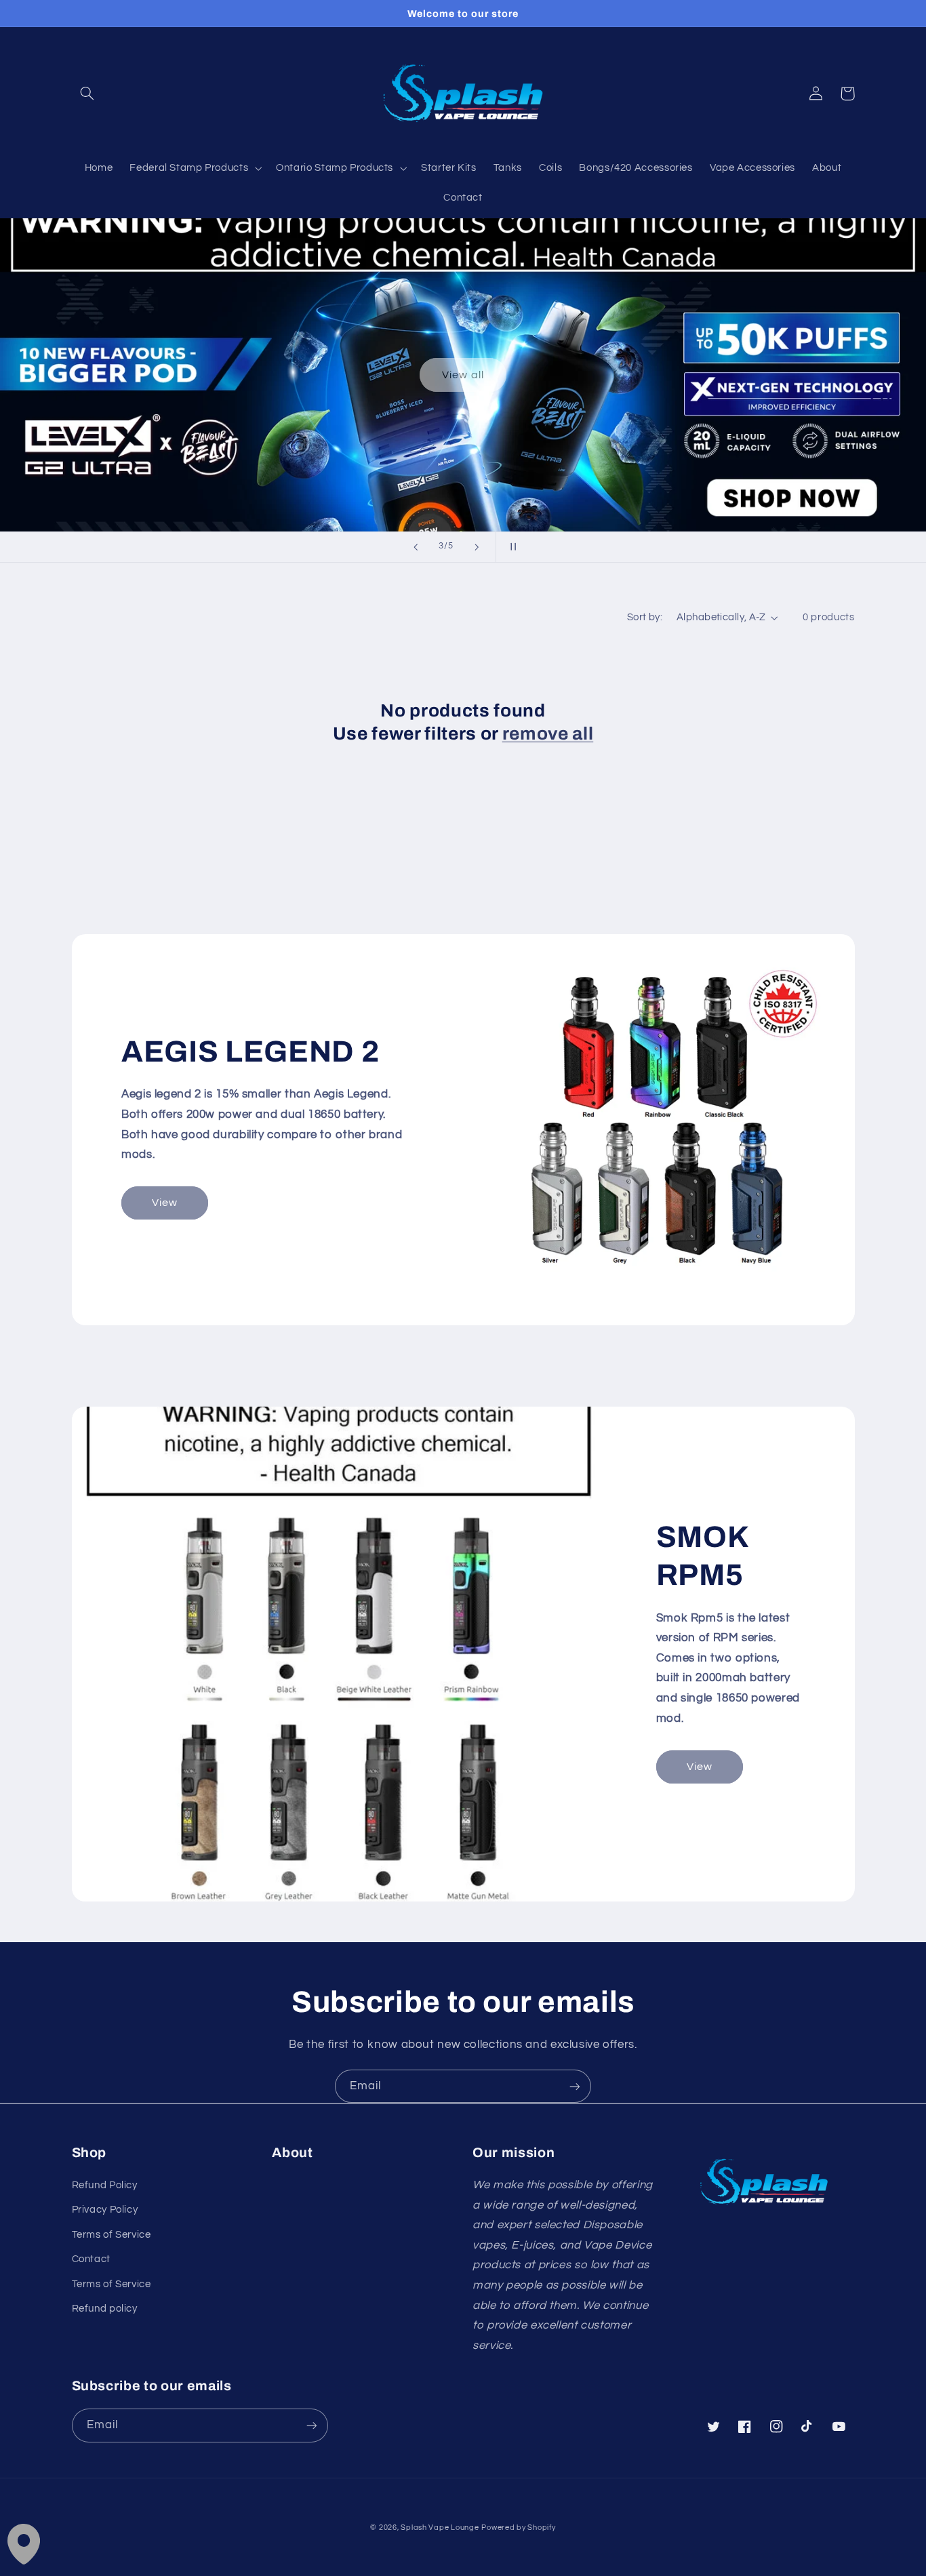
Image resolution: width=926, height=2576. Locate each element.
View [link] (165, 1203)
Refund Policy (105, 2185)
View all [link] (463, 375)
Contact (91, 2259)
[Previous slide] (416, 547)
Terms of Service (112, 2235)
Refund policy (105, 2309)
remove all (548, 734)
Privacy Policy (105, 2210)
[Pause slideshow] (510, 547)
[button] (87, 94)
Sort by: (645, 617)
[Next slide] (477, 547)
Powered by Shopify (518, 2528)
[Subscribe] (575, 2086)
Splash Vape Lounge (440, 2528)
